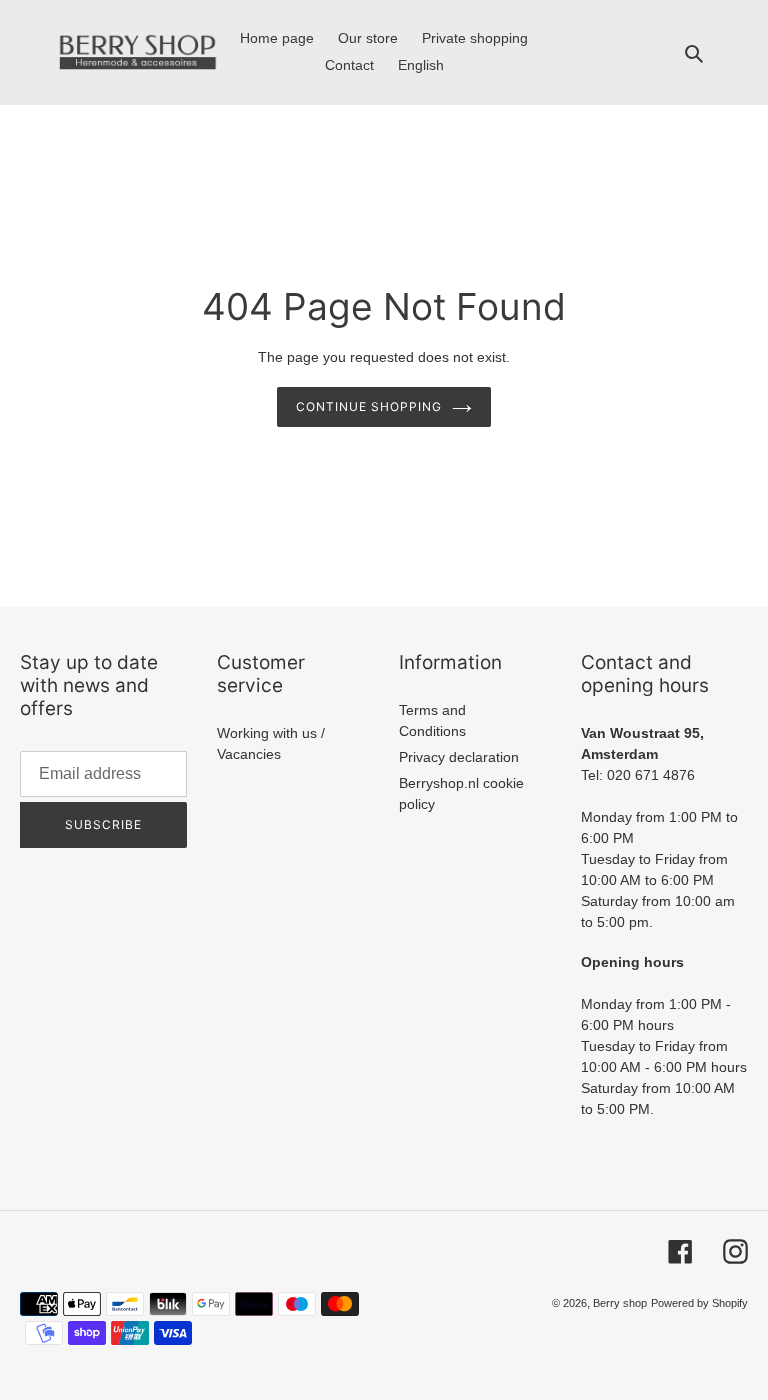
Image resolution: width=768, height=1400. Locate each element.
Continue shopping (368, 406)
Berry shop (620, 1303)
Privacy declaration (459, 757)
